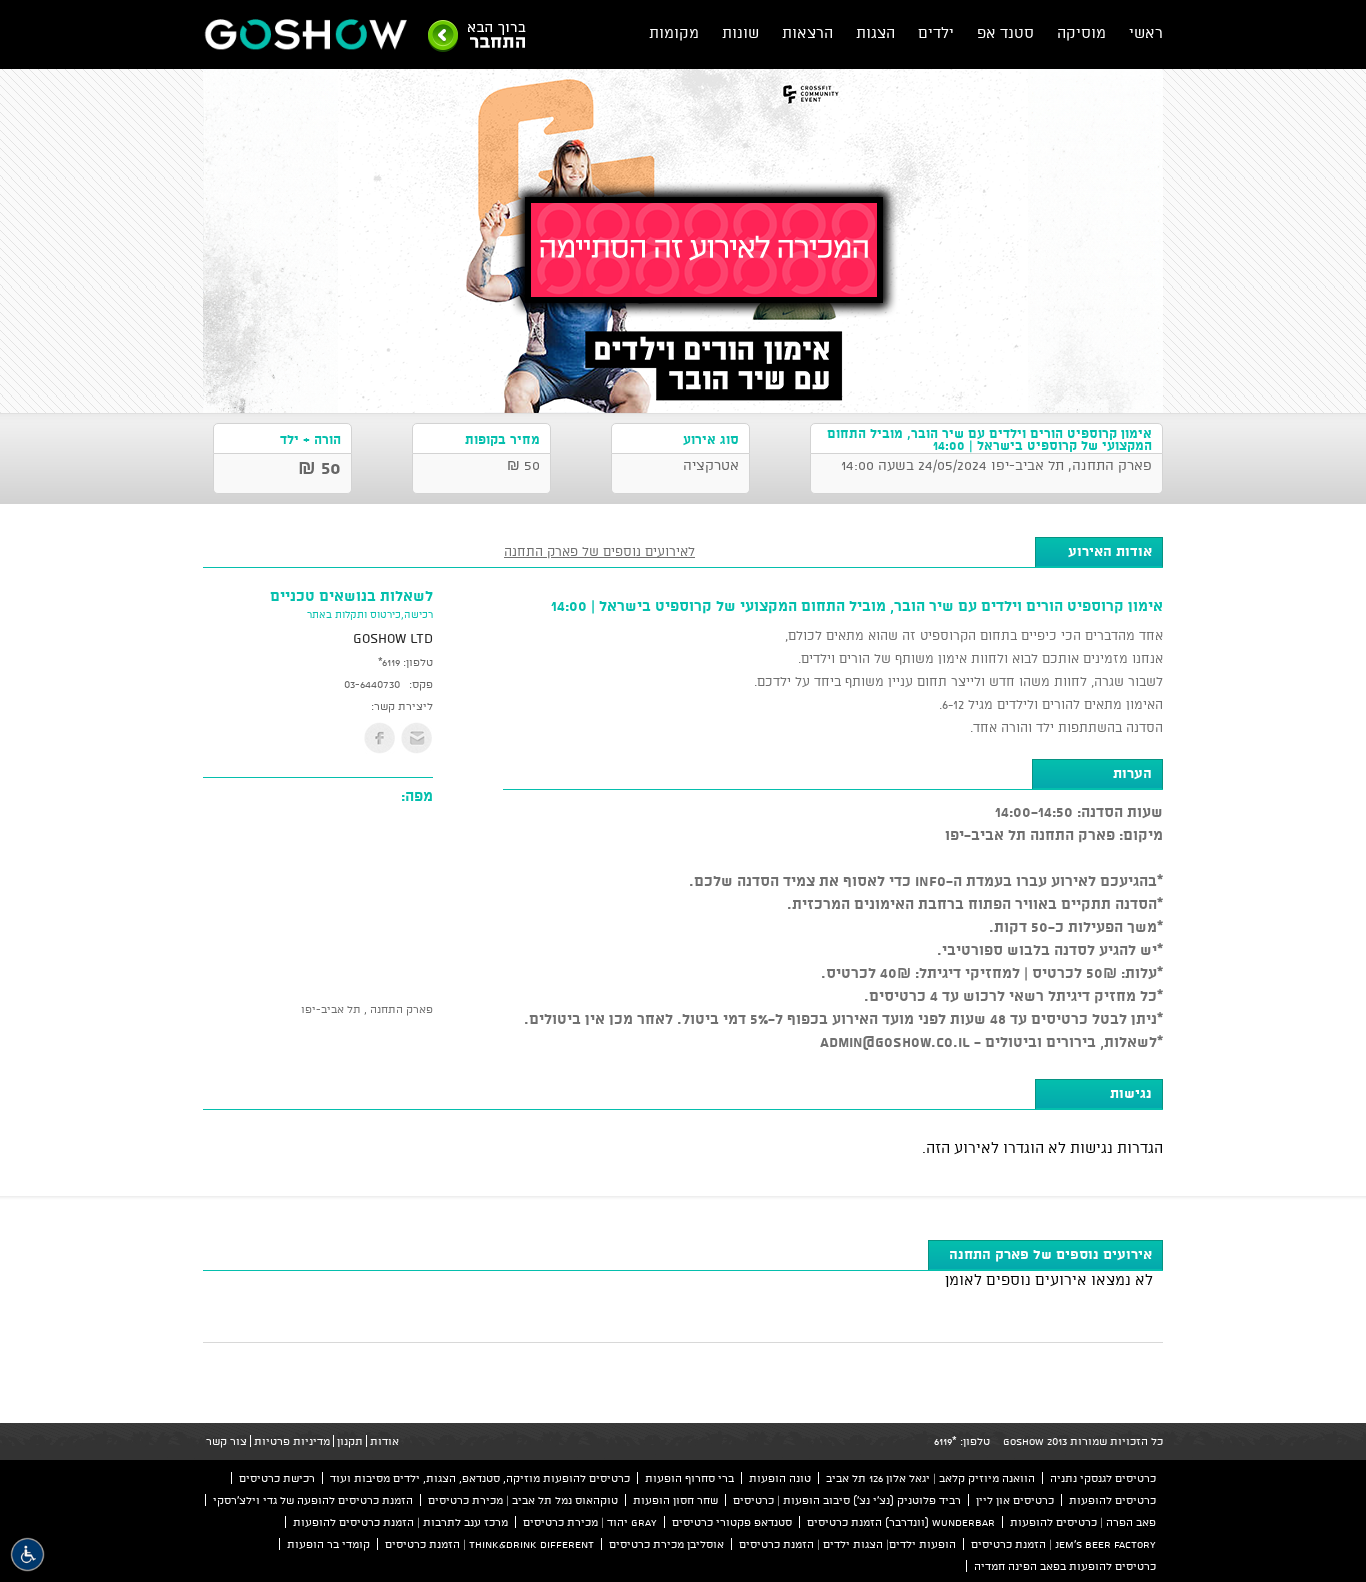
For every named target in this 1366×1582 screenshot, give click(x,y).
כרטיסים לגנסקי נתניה (1103, 1478)
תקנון (350, 1441)
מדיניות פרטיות (292, 1441)
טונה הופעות (780, 1478)
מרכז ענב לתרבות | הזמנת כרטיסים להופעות (400, 1522)
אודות (384, 1441)
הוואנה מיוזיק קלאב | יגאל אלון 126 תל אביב (930, 1478)
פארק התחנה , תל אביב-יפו (367, 1009)
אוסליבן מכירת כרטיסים (666, 1544)
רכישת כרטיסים (277, 1478)
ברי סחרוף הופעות (689, 1478)
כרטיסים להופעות (1112, 1500)
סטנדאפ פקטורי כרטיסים (732, 1522)
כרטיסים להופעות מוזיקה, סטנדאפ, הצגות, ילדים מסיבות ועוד (480, 1478)
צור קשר (226, 1441)
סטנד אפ (1005, 32)
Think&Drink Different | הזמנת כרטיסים (489, 1544)
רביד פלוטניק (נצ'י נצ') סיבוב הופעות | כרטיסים (847, 1500)
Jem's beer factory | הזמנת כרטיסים (1063, 1544)
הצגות (875, 32)
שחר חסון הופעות (675, 1500)
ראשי (1146, 32)
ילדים (936, 32)
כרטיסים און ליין (1015, 1500)
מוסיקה (1081, 32)
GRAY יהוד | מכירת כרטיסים (590, 1522)
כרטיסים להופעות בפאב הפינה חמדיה (1065, 1566)
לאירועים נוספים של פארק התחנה (599, 551)
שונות (740, 32)
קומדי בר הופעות (328, 1544)
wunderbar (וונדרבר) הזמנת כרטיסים (901, 1522)
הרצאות (807, 32)
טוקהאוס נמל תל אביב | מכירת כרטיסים (523, 1500)
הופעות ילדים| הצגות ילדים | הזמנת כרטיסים (847, 1544)
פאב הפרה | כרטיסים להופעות (1083, 1522)
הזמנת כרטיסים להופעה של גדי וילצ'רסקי (313, 1500)
